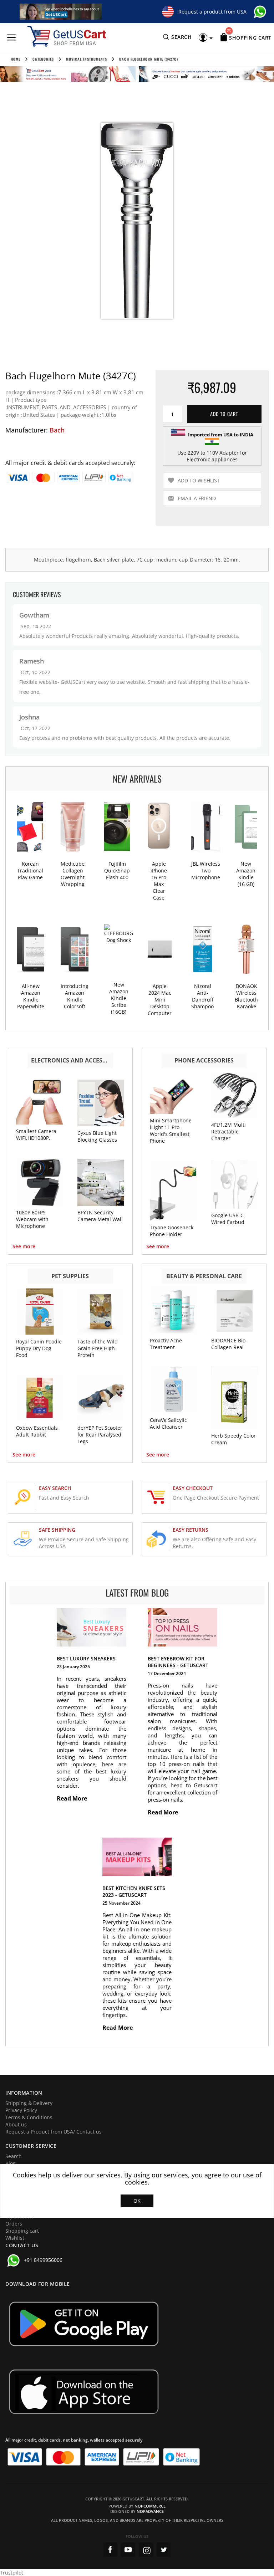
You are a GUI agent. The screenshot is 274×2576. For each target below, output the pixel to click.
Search (14, 2156)
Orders (14, 2224)
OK (137, 2201)
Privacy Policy (21, 2110)
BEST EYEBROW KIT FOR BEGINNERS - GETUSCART (178, 1662)
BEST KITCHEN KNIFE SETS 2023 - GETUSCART (134, 1891)
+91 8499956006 (43, 2260)
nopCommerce (150, 2506)
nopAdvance (150, 2511)
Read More (73, 1798)
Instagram (146, 2550)
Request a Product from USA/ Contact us (54, 2132)
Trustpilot (12, 2573)
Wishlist (15, 2238)
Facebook (110, 2550)
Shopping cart (22, 2231)
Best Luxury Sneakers (86, 1658)
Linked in (164, 2550)
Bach (57, 430)
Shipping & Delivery (29, 2103)
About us (16, 2124)
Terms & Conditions (29, 2117)
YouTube (128, 2550)
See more (24, 1246)
